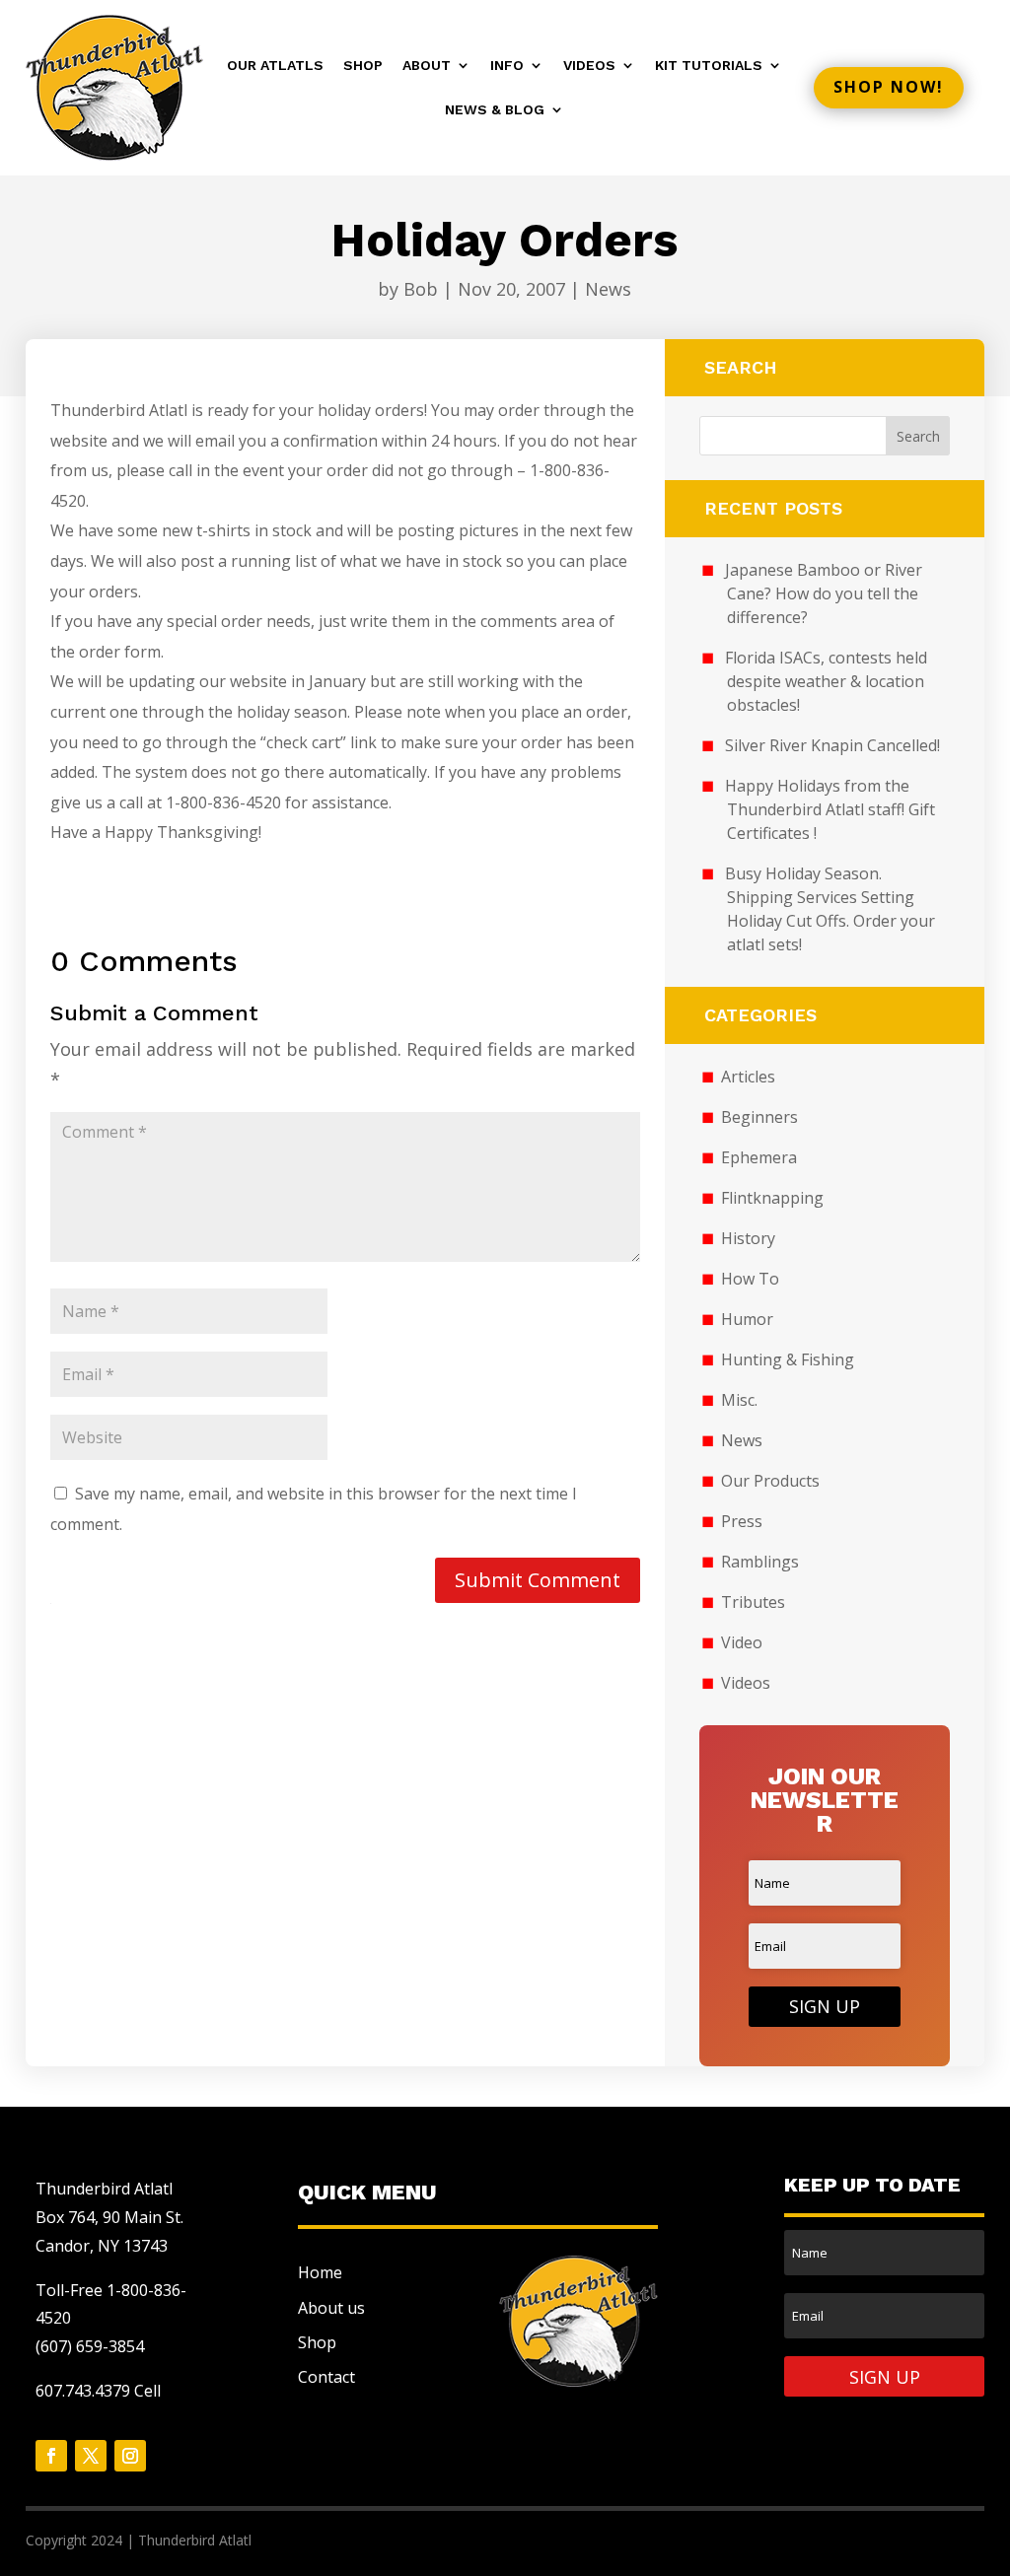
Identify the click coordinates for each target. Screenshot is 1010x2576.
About (427, 66)
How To (750, 1279)
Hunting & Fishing (788, 1359)
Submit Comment (538, 1580)
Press (742, 1521)
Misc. (739, 1400)
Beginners (759, 1117)
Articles (748, 1077)
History (748, 1238)
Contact (326, 2377)
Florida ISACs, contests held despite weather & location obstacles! (826, 681)
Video (742, 1642)
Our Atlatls (275, 66)
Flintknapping (772, 1198)
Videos (589, 66)
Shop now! (889, 87)
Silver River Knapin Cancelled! (832, 745)
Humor (747, 1319)
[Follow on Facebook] (51, 2456)
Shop (363, 66)
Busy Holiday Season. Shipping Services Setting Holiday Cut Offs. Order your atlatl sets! (830, 909)
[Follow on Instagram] (130, 2456)
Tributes (753, 1602)
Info (507, 66)
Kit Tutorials (709, 66)
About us (331, 2308)
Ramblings (760, 1562)
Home (320, 2272)
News (608, 289)
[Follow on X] (91, 2456)
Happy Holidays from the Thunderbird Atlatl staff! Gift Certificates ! (830, 809)
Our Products (770, 1481)
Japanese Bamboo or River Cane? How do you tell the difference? (824, 593)
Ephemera (759, 1157)
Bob (421, 289)
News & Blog (495, 110)
